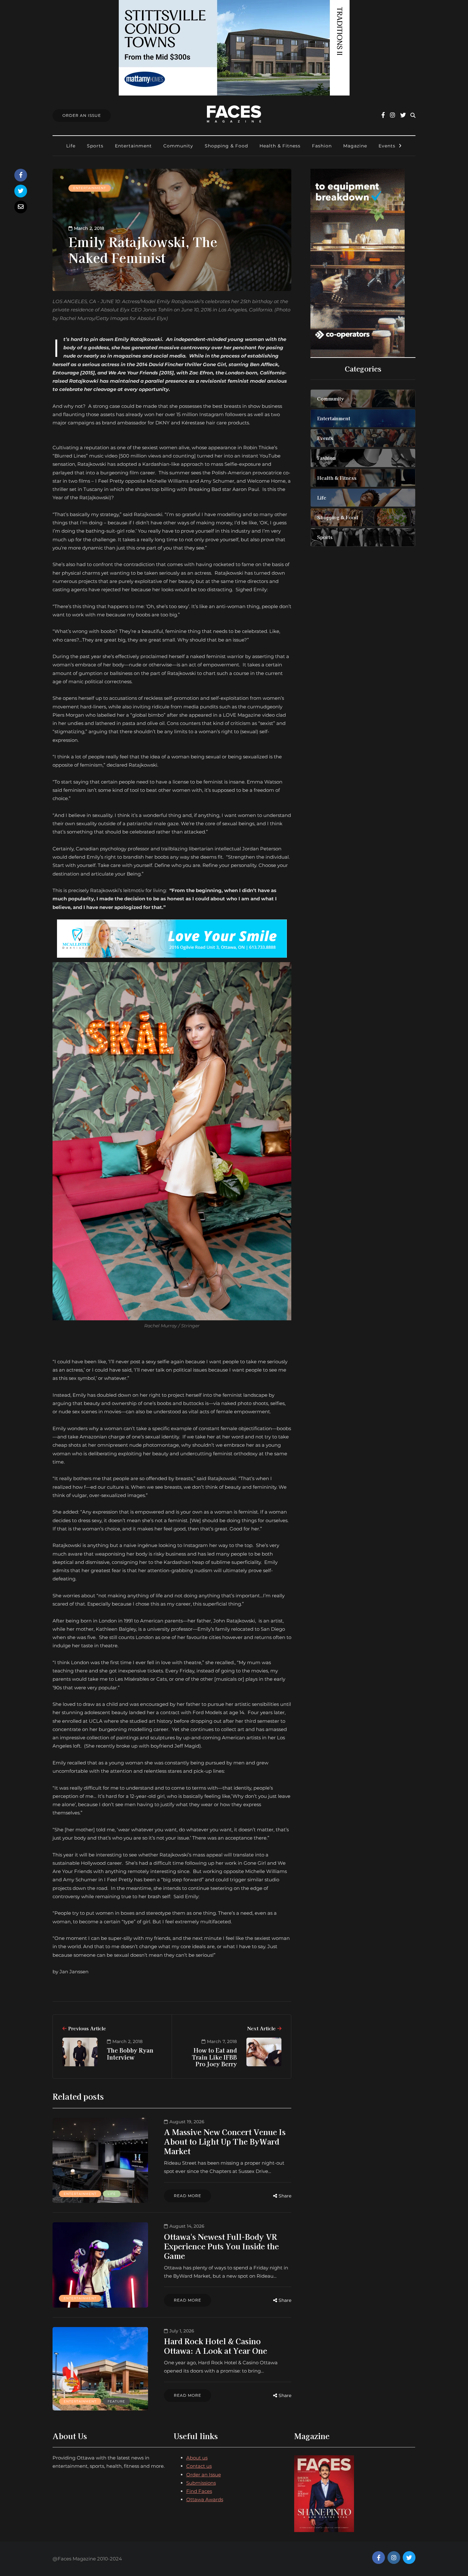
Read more (188, 2196)
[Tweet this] (21, 191)
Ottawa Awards (205, 2499)
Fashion (322, 146)
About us (197, 2458)
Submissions (201, 2483)
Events (387, 146)
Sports (95, 146)
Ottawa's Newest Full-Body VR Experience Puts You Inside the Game (221, 2246)
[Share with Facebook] (21, 175)
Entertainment (133, 146)
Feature (116, 2401)
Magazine (355, 146)
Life (71, 146)
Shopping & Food (226, 146)
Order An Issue (82, 115)
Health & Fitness (280, 146)
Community (178, 146)
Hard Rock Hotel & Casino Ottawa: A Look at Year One (216, 2346)
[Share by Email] (21, 207)
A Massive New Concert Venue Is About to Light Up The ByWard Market (225, 2141)
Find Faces (199, 2491)
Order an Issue (204, 2475)
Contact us (199, 2466)
